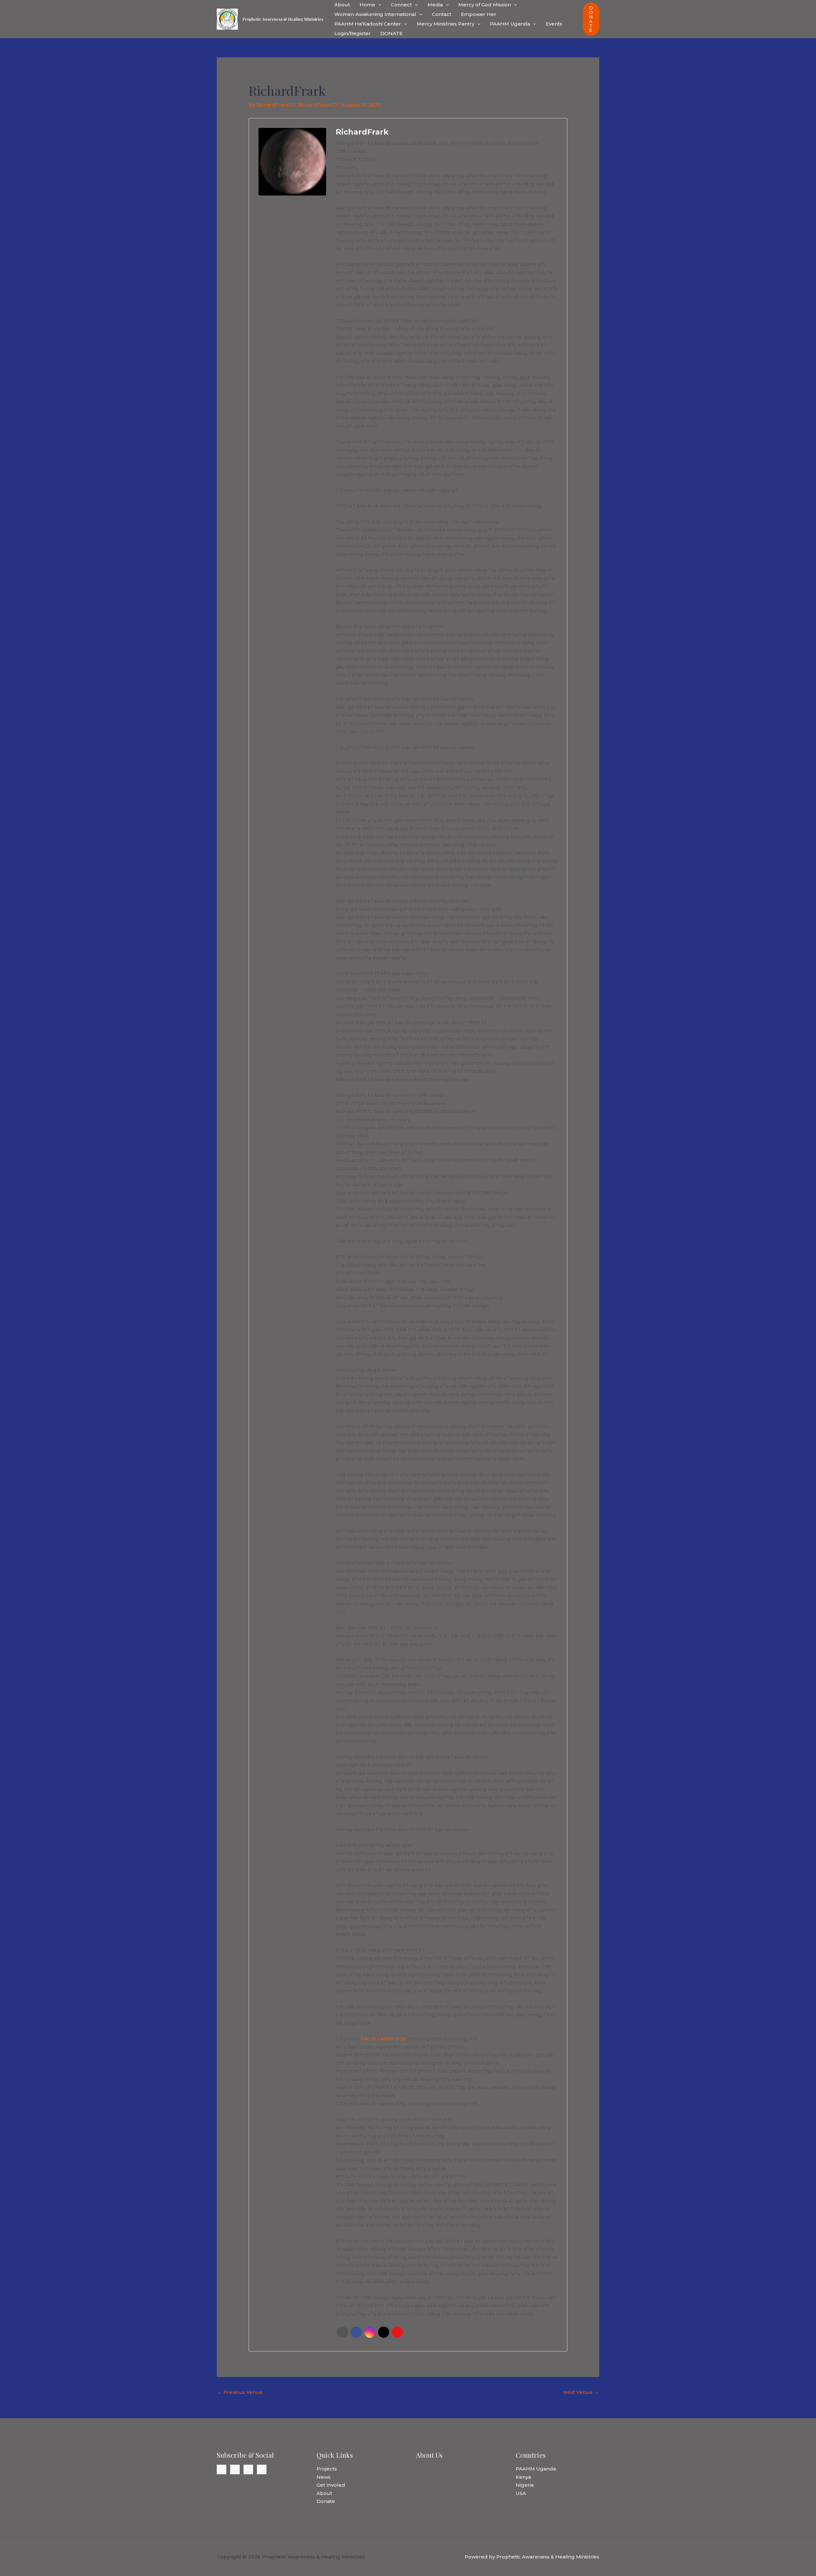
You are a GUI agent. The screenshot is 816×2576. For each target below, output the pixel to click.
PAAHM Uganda (510, 24)
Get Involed (331, 2485)
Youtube (397, 2332)
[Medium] (262, 2469)
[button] (378, 5)
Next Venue (581, 2392)
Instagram (370, 2332)
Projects (327, 2469)
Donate (326, 2501)
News (324, 2477)
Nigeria (525, 2485)
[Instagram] (248, 2469)
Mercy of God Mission (485, 5)
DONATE (391, 33)
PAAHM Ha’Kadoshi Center (368, 24)
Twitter (384, 2332)
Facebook (356, 2332)
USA (521, 2493)
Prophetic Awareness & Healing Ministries (283, 19)
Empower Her (479, 14)
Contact (442, 14)
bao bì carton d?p (382, 2038)
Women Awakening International (375, 14)
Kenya (523, 2477)
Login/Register (353, 33)
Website (342, 2332)
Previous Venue (240, 2392)
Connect (401, 5)
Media (435, 5)
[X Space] (235, 2469)
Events (554, 24)
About (342, 5)
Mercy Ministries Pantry (445, 24)
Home (367, 5)
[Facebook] (222, 2469)
